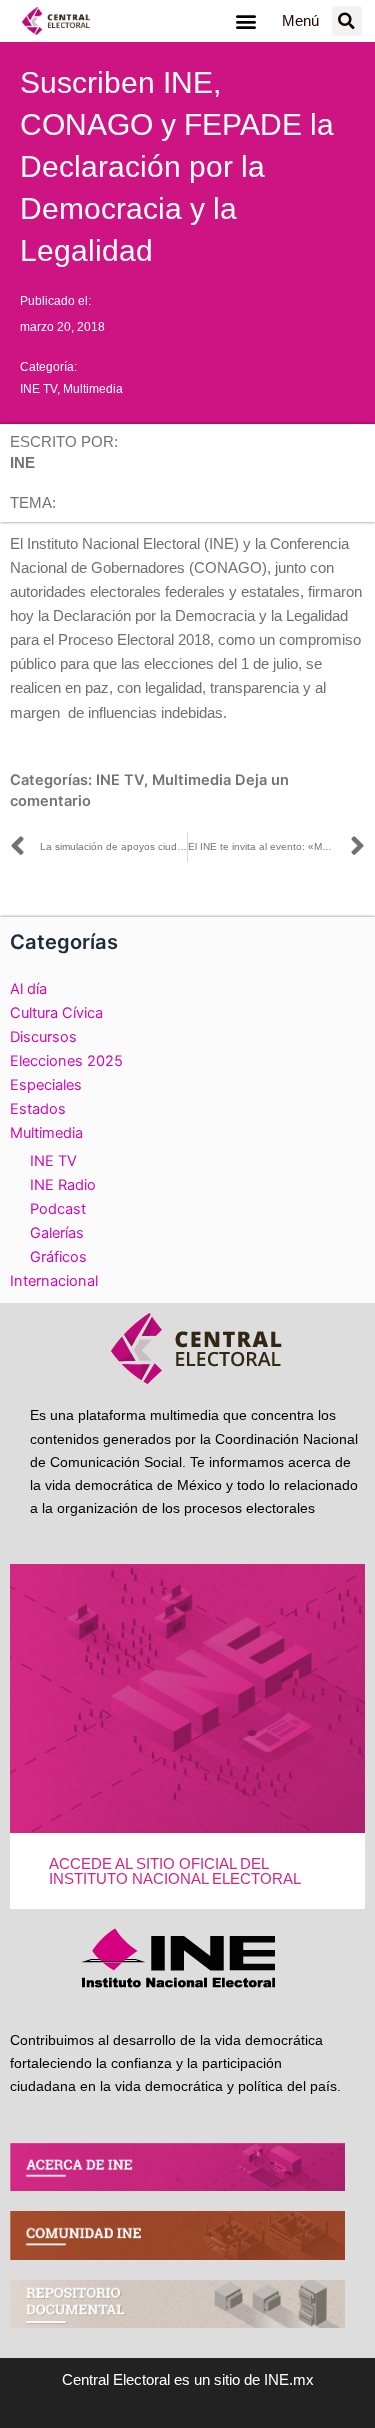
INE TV (38, 389)
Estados (38, 1109)
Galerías (57, 1233)
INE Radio (63, 1185)
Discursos (43, 1037)
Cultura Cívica (56, 1013)
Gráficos (58, 1257)
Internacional (54, 1281)
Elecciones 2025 (66, 1061)
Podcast (58, 1209)
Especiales (46, 1085)
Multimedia (93, 389)
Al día (28, 989)
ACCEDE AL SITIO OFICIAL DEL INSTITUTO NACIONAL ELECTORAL (175, 1871)
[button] (246, 21)
